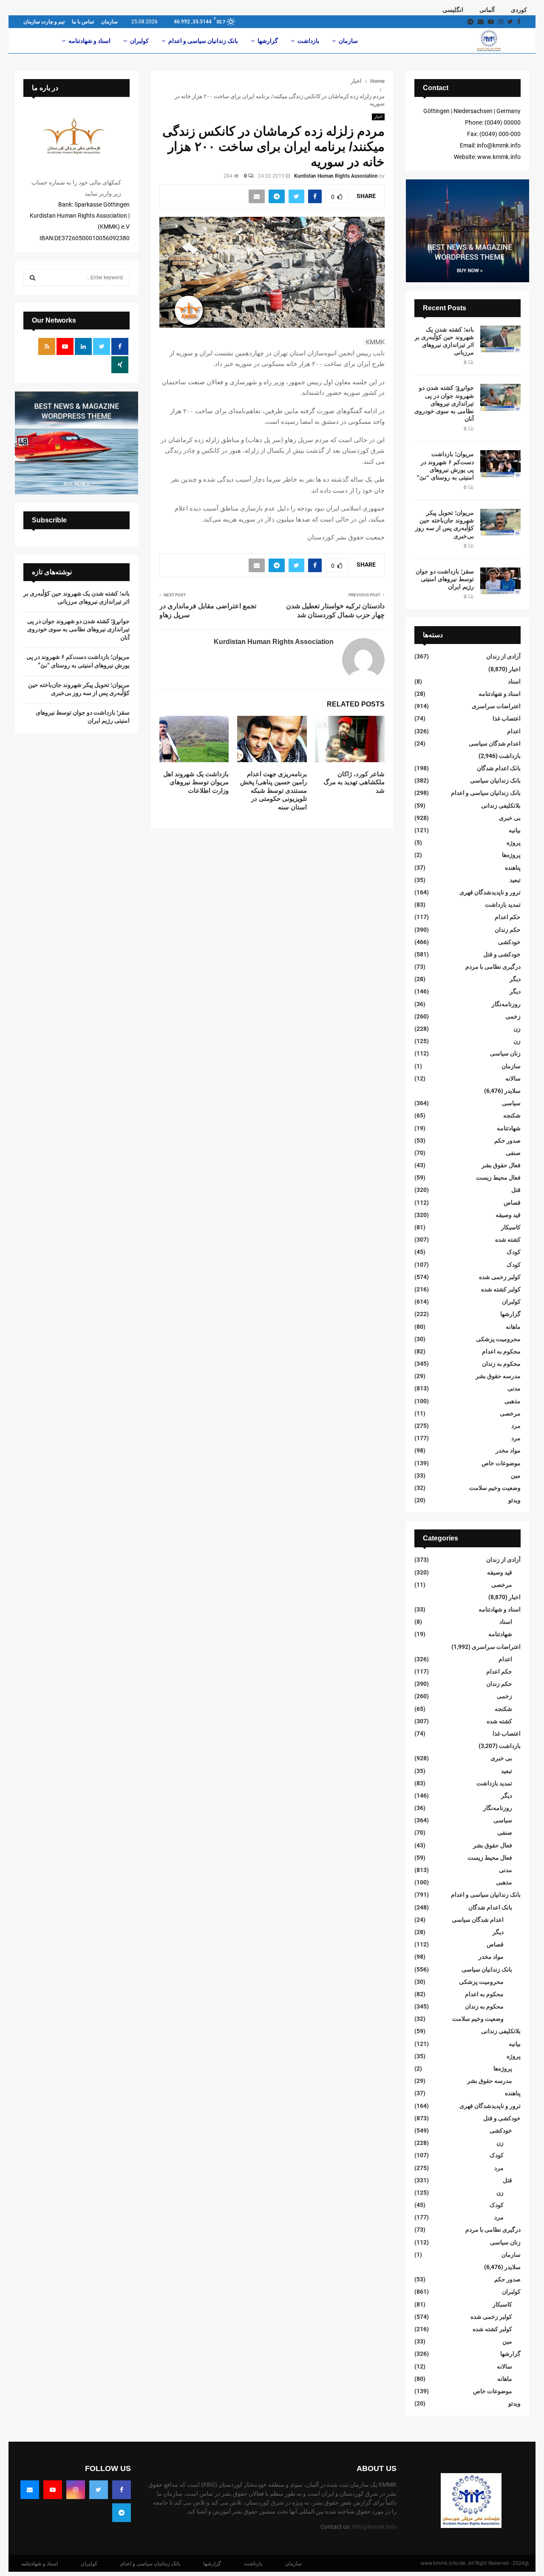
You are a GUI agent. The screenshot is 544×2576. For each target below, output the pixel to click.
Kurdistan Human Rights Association (336, 176)
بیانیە (515, 830)
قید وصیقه (508, 1215)
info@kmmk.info (374, 2527)
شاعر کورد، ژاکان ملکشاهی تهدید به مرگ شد (354, 782)
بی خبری (510, 818)
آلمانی (487, 10)
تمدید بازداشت (503, 905)
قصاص (512, 1203)
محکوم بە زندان (501, 1364)
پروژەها (511, 855)
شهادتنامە (509, 1128)
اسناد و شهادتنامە (89, 41)
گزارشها (268, 41)
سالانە (513, 1078)
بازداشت (308, 41)
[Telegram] (122, 2513)
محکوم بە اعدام (501, 1351)
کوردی (519, 10)
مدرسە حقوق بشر (498, 1376)
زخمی (513, 1016)
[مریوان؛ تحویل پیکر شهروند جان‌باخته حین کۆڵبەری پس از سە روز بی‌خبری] (500, 522)
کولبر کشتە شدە (501, 1289)
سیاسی (511, 1103)
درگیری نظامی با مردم (493, 967)
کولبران (139, 41)
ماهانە (513, 1327)
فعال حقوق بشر (501, 1165)
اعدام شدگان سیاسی (495, 743)
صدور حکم (507, 1140)
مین (516, 1475)
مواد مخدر (508, 1450)
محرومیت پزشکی (498, 1339)
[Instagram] (76, 2490)
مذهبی (513, 1401)
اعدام (514, 731)
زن (517, 1029)
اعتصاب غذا (507, 718)
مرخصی (510, 1413)
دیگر (515, 979)
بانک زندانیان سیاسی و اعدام (203, 41)
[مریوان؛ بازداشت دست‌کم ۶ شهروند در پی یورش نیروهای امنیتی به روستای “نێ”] (500, 464)
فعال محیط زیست (498, 1177)
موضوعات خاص (501, 1463)
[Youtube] (53, 2490)
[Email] (30, 2490)
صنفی (513, 1153)
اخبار (378, 117)
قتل (516, 1190)
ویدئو (514, 1500)
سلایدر (513, 1091)
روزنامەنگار (506, 1004)
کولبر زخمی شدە (500, 1277)
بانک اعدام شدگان (499, 768)
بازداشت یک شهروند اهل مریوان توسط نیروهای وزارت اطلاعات (196, 782)
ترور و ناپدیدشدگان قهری (490, 892)
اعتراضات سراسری (496, 706)
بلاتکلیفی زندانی (501, 806)
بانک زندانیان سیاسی (495, 780)
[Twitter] (99, 2490)
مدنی (514, 1388)
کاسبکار (511, 1227)
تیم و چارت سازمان (44, 22)
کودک (514, 1252)
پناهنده (513, 868)
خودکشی (509, 942)
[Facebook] (122, 2490)
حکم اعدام (508, 917)
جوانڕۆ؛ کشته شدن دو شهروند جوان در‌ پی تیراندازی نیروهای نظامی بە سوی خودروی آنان (444, 403)
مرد (516, 1426)
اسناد (514, 681)
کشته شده (508, 1240)
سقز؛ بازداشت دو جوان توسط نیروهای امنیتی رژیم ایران (445, 579)
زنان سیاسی (505, 1053)
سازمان (109, 22)
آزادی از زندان (503, 656)
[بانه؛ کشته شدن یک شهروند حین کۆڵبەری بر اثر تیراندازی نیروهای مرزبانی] (500, 339)
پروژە (514, 843)
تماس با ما (83, 22)
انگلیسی (453, 10)
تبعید (515, 880)
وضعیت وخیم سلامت (495, 1488)
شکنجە (512, 1115)
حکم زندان (508, 930)
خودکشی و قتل (502, 954)
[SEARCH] (33, 278)
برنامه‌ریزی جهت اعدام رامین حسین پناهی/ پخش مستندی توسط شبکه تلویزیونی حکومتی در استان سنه (273, 790)
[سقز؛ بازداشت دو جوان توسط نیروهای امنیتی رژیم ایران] (500, 581)
